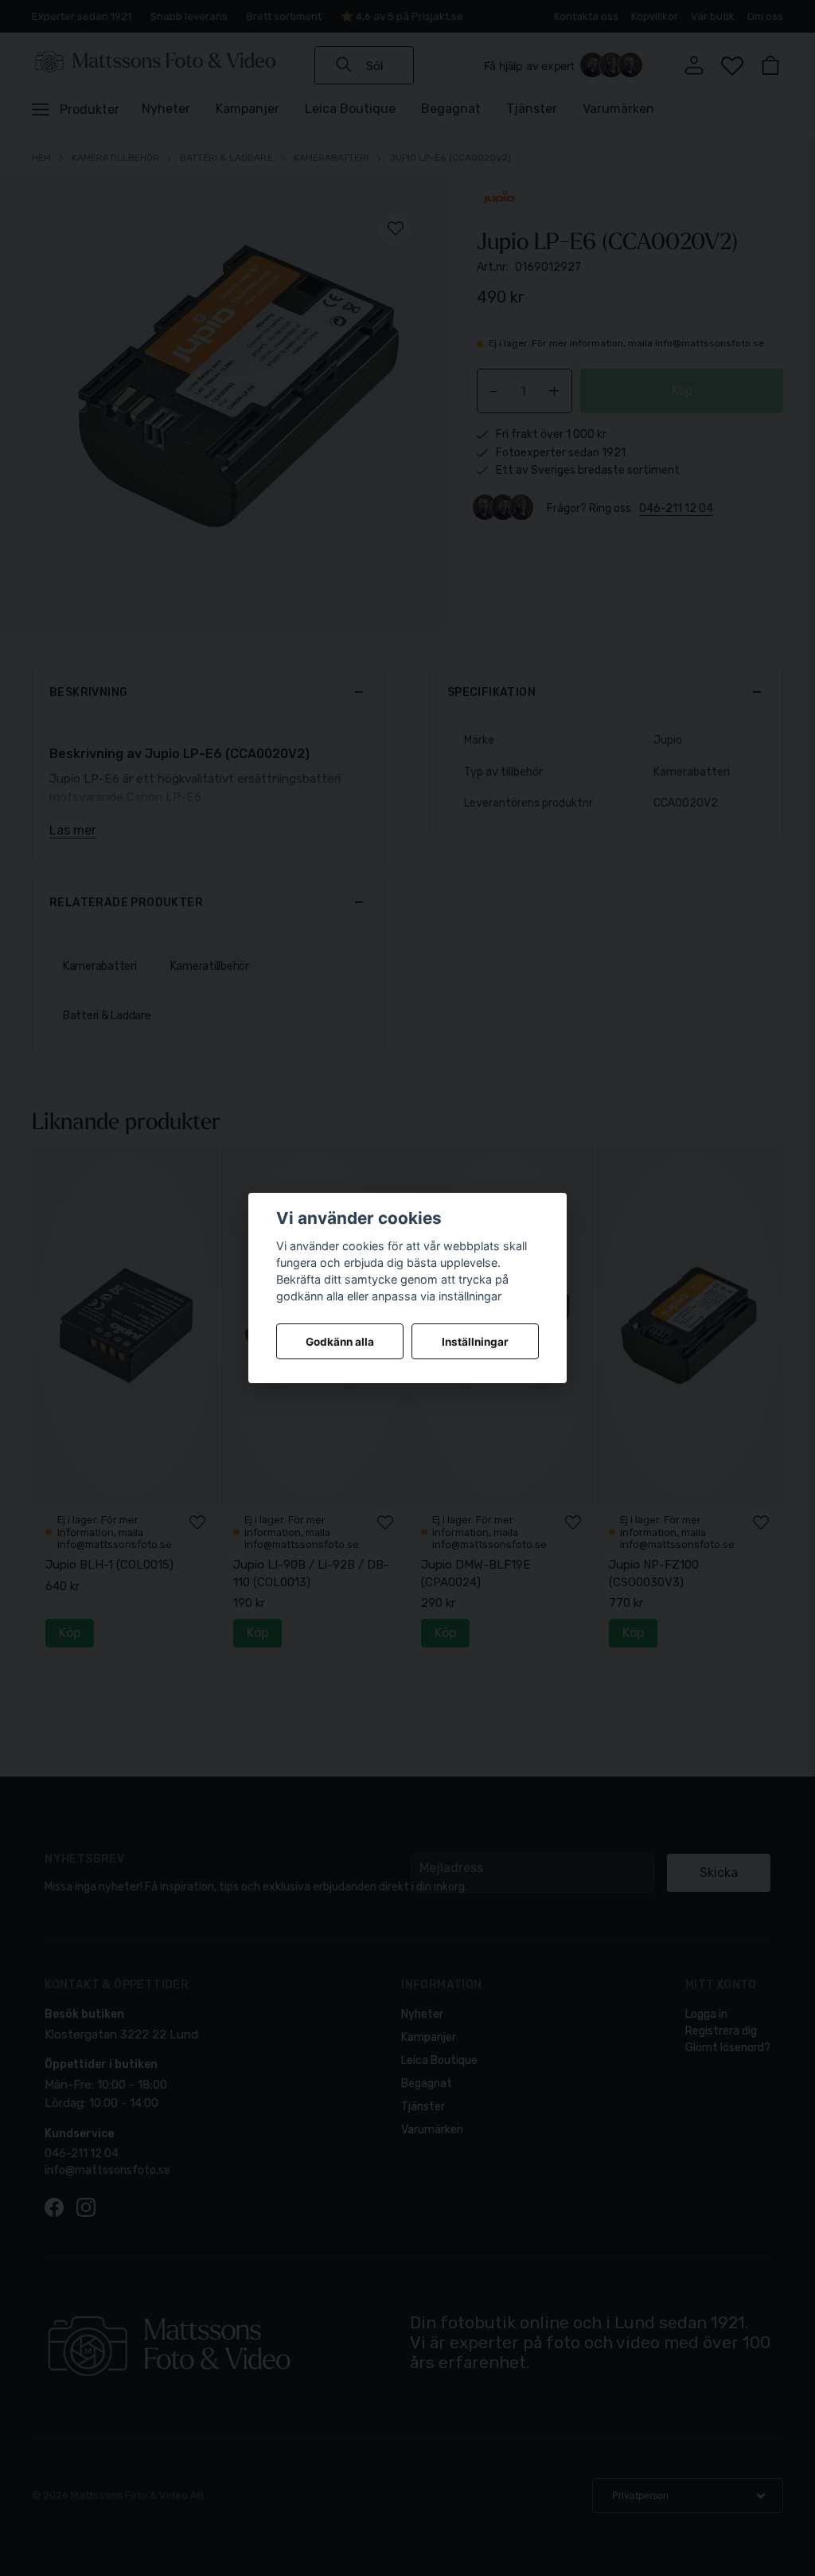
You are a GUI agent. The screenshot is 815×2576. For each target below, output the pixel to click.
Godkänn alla (340, 1342)
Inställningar (475, 1342)
